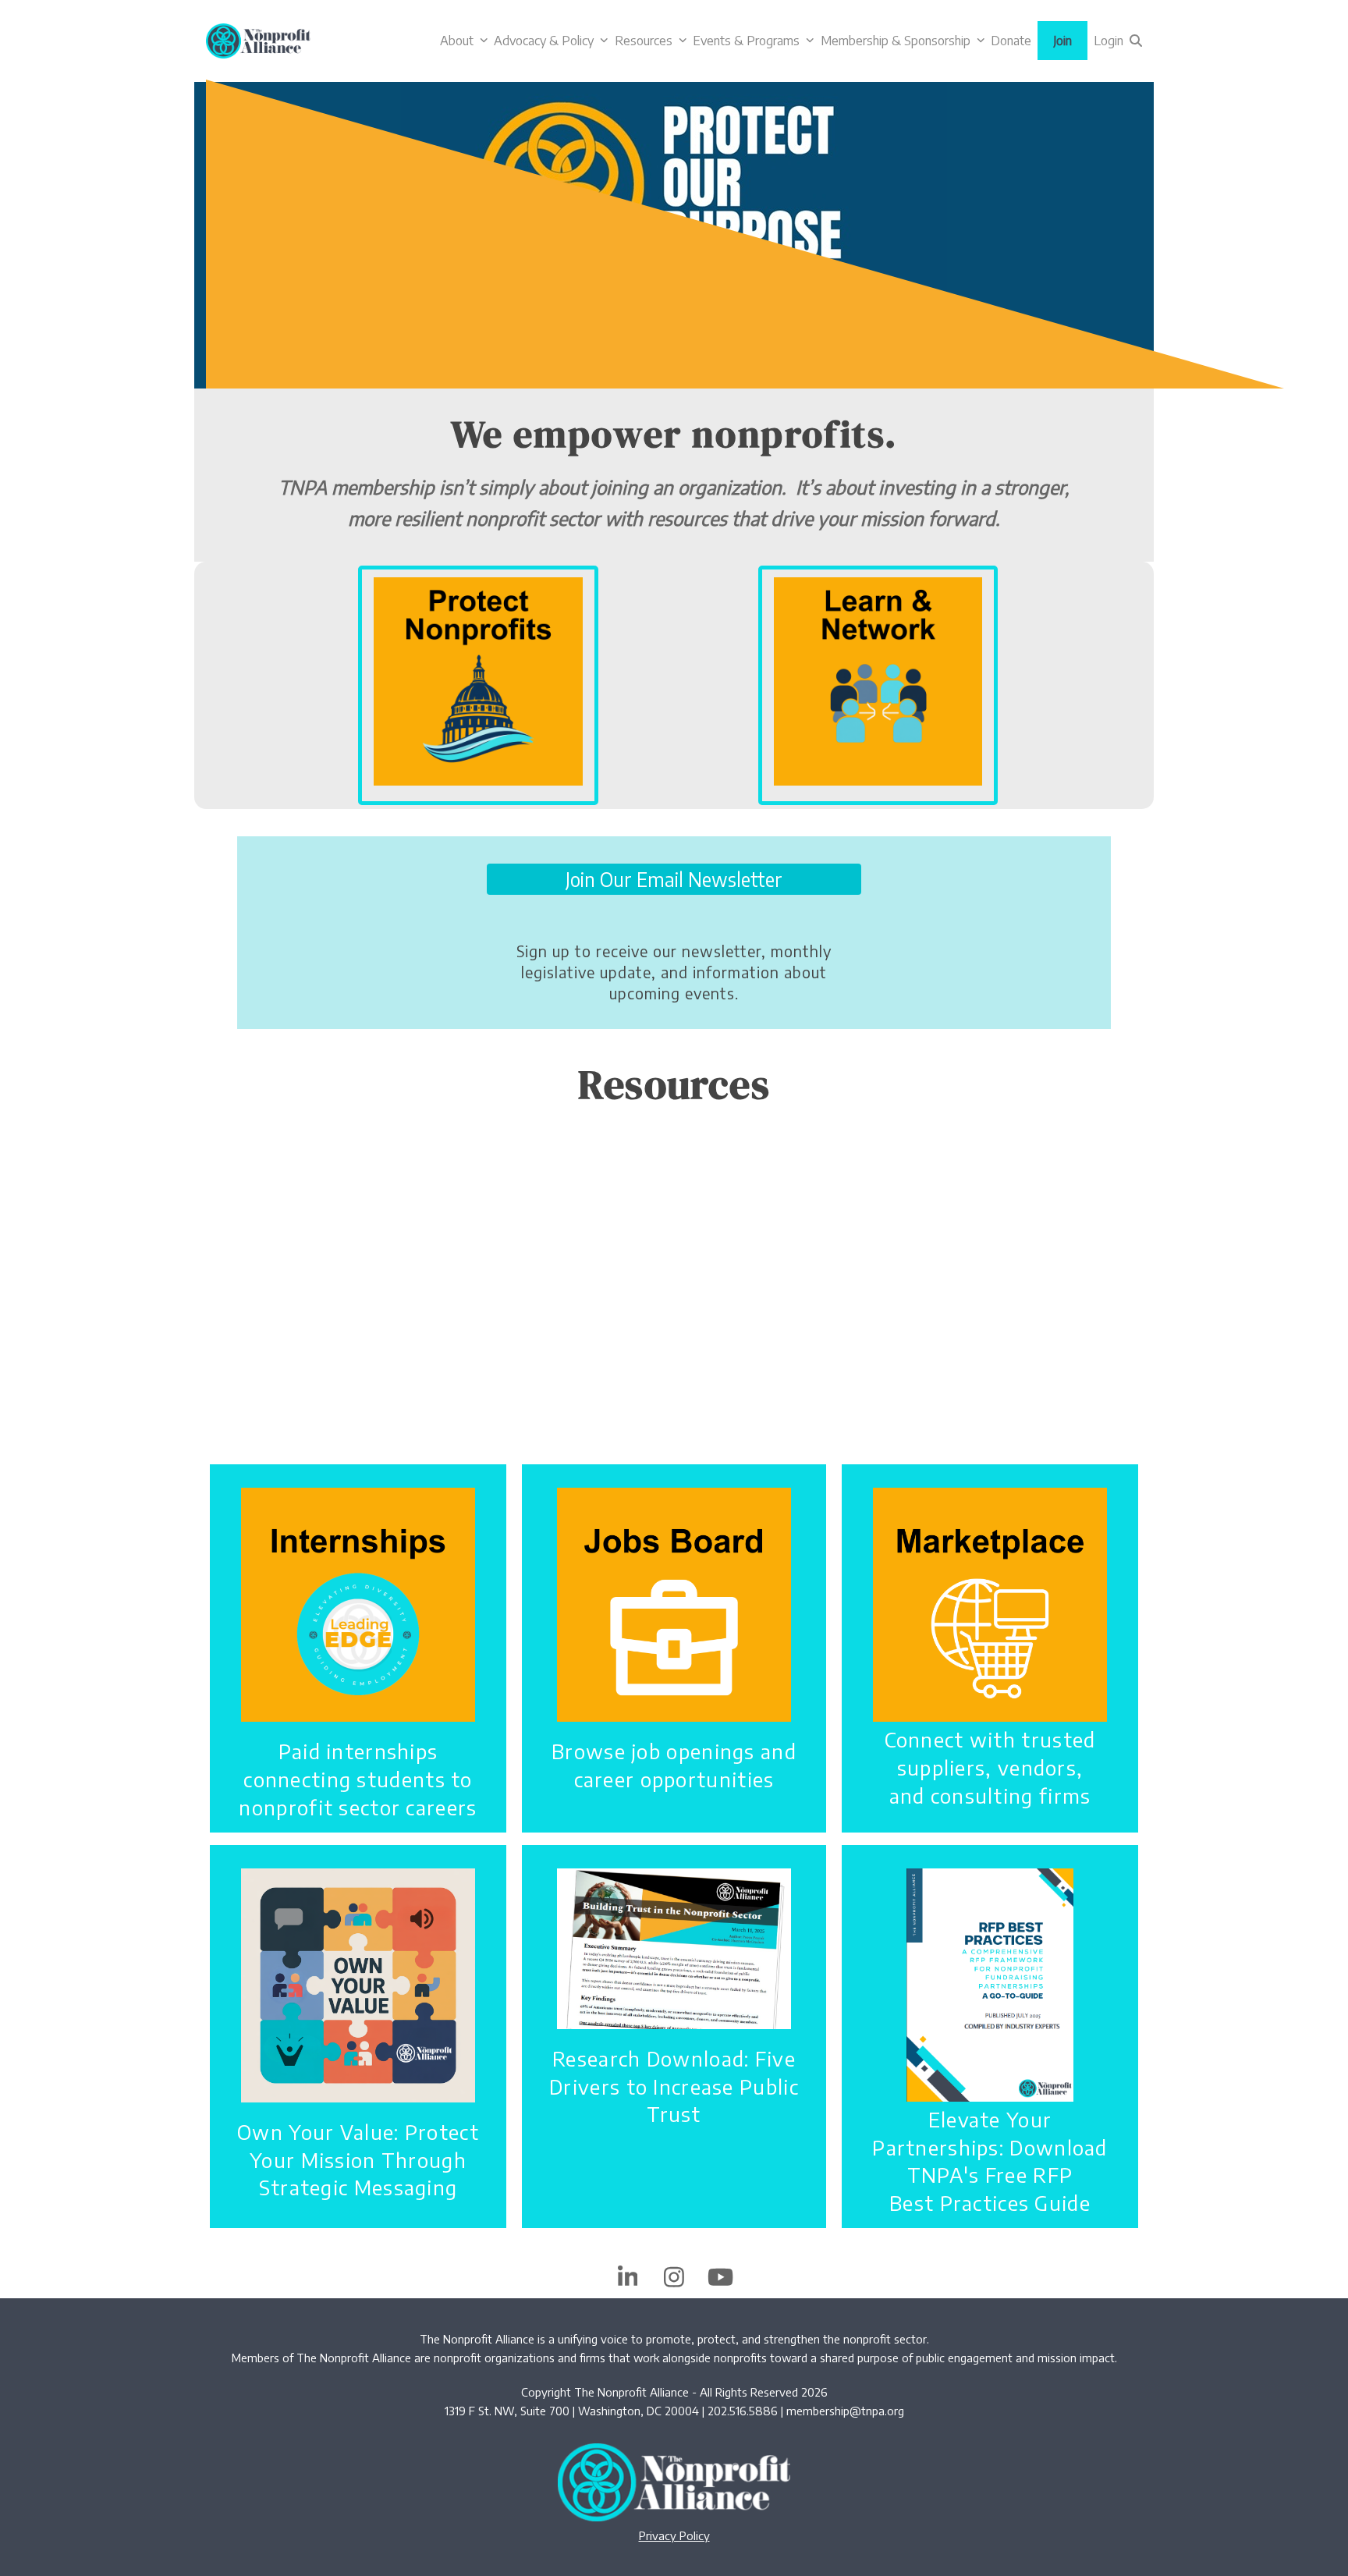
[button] (1136, 41)
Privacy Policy (674, 2535)
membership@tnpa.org (845, 2411)
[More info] (478, 680)
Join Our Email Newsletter (674, 879)
